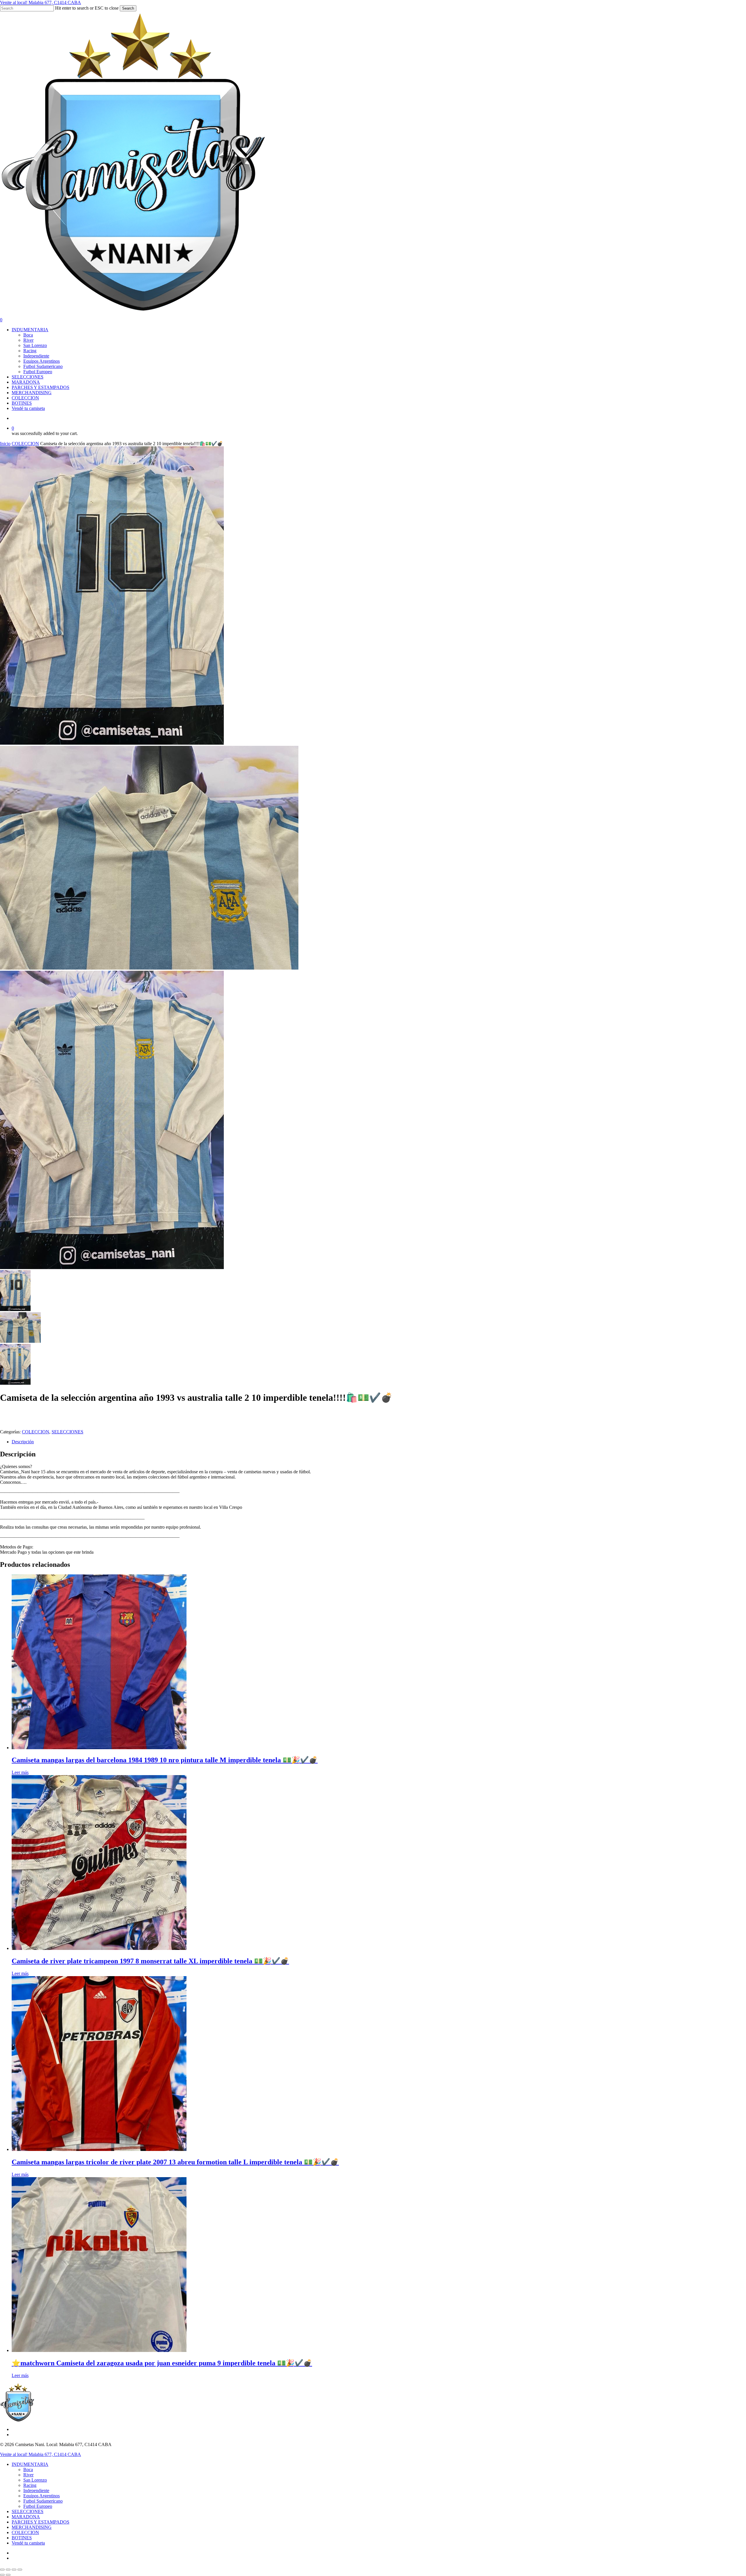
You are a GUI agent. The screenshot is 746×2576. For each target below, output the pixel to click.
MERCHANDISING (32, 2527)
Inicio (5, 444)
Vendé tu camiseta (28, 2543)
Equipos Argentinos (42, 2496)
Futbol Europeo (38, 2506)
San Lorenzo (35, 2480)
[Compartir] (14, 2570)
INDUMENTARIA (30, 2464)
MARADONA (26, 2517)
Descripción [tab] (23, 1442)
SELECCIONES (67, 1432)
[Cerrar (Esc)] (20, 2570)
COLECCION (25, 444)
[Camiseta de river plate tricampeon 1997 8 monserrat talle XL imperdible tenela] (99, 1948)
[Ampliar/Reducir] (2, 2570)
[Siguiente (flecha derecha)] (8, 2575)
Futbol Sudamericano (43, 2501)
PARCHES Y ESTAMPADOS (41, 2522)
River (28, 2475)
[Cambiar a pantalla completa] (8, 2570)
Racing (30, 2485)
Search (128, 8)
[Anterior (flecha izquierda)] (2, 2575)
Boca (28, 2470)
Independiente (36, 2490)
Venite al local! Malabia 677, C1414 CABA (41, 2)
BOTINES (22, 2538)
